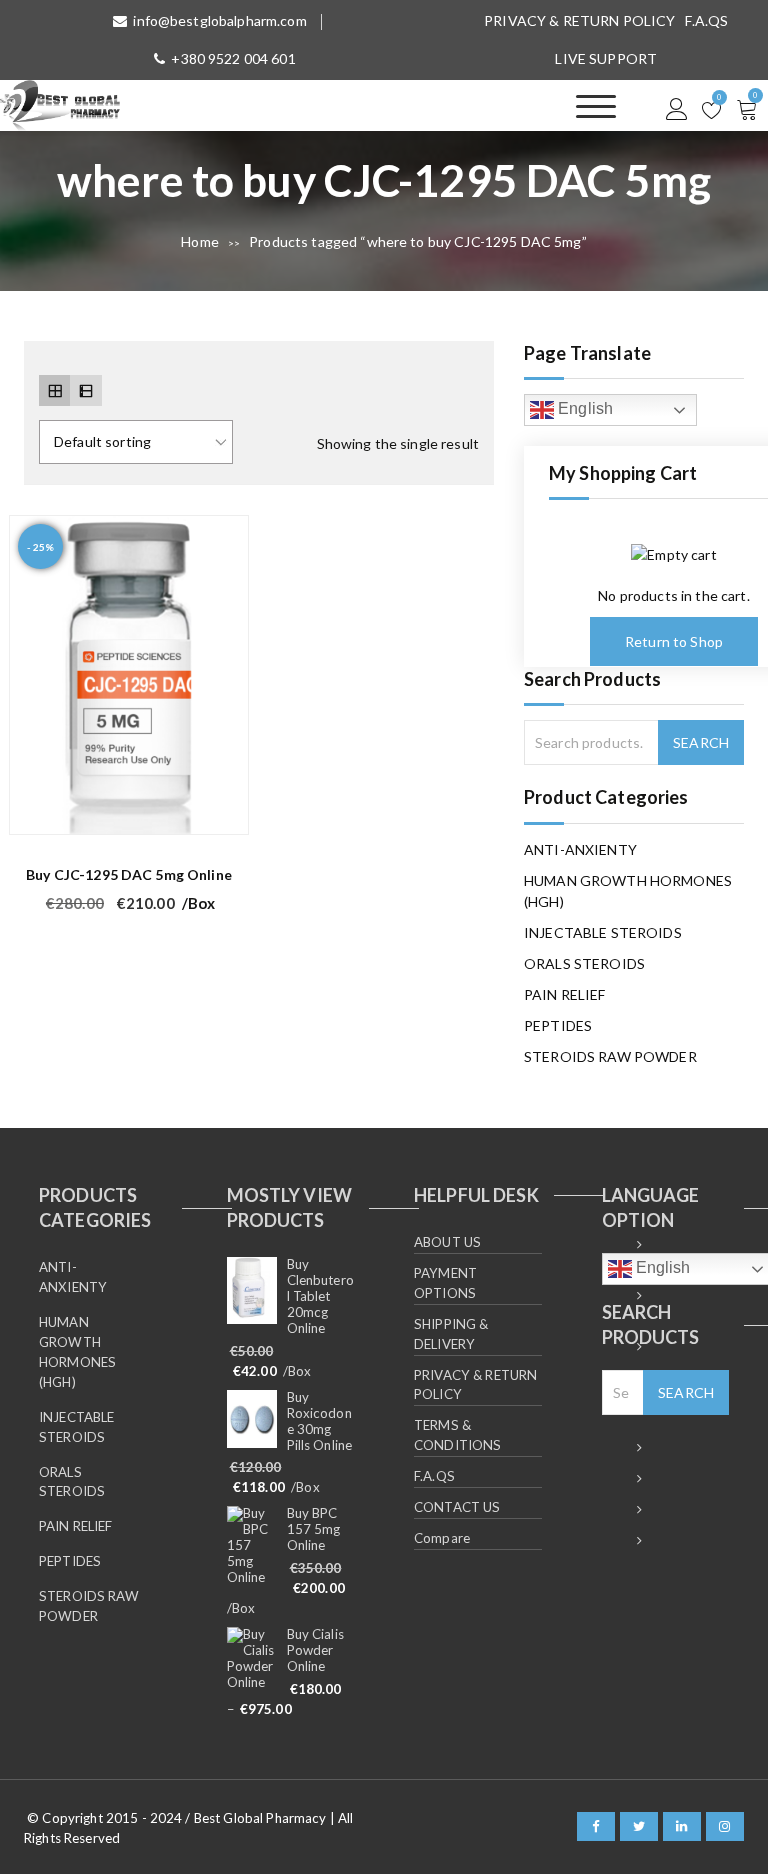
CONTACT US (457, 1507)
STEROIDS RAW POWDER (610, 1056)
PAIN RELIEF (565, 994)
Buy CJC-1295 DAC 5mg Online (129, 874)
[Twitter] (639, 1826)
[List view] (85, 390)
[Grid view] (54, 390)
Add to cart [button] (221, 809)
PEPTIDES (558, 1025)
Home (200, 241)
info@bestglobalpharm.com (219, 20)
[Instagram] (725, 1826)
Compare (442, 1538)
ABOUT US (447, 1242)
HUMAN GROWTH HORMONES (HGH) (628, 891)
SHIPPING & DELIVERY (451, 1334)
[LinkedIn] (682, 1826)
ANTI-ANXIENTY (580, 849)
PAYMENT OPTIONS (445, 1283)
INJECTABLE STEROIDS (603, 932)
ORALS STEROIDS (584, 963)
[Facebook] (596, 1826)
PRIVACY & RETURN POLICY (579, 20)
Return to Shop (674, 641)
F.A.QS (706, 20)
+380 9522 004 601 (233, 58)
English (583, 408)
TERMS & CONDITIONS (457, 1435)
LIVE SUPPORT (606, 58)
